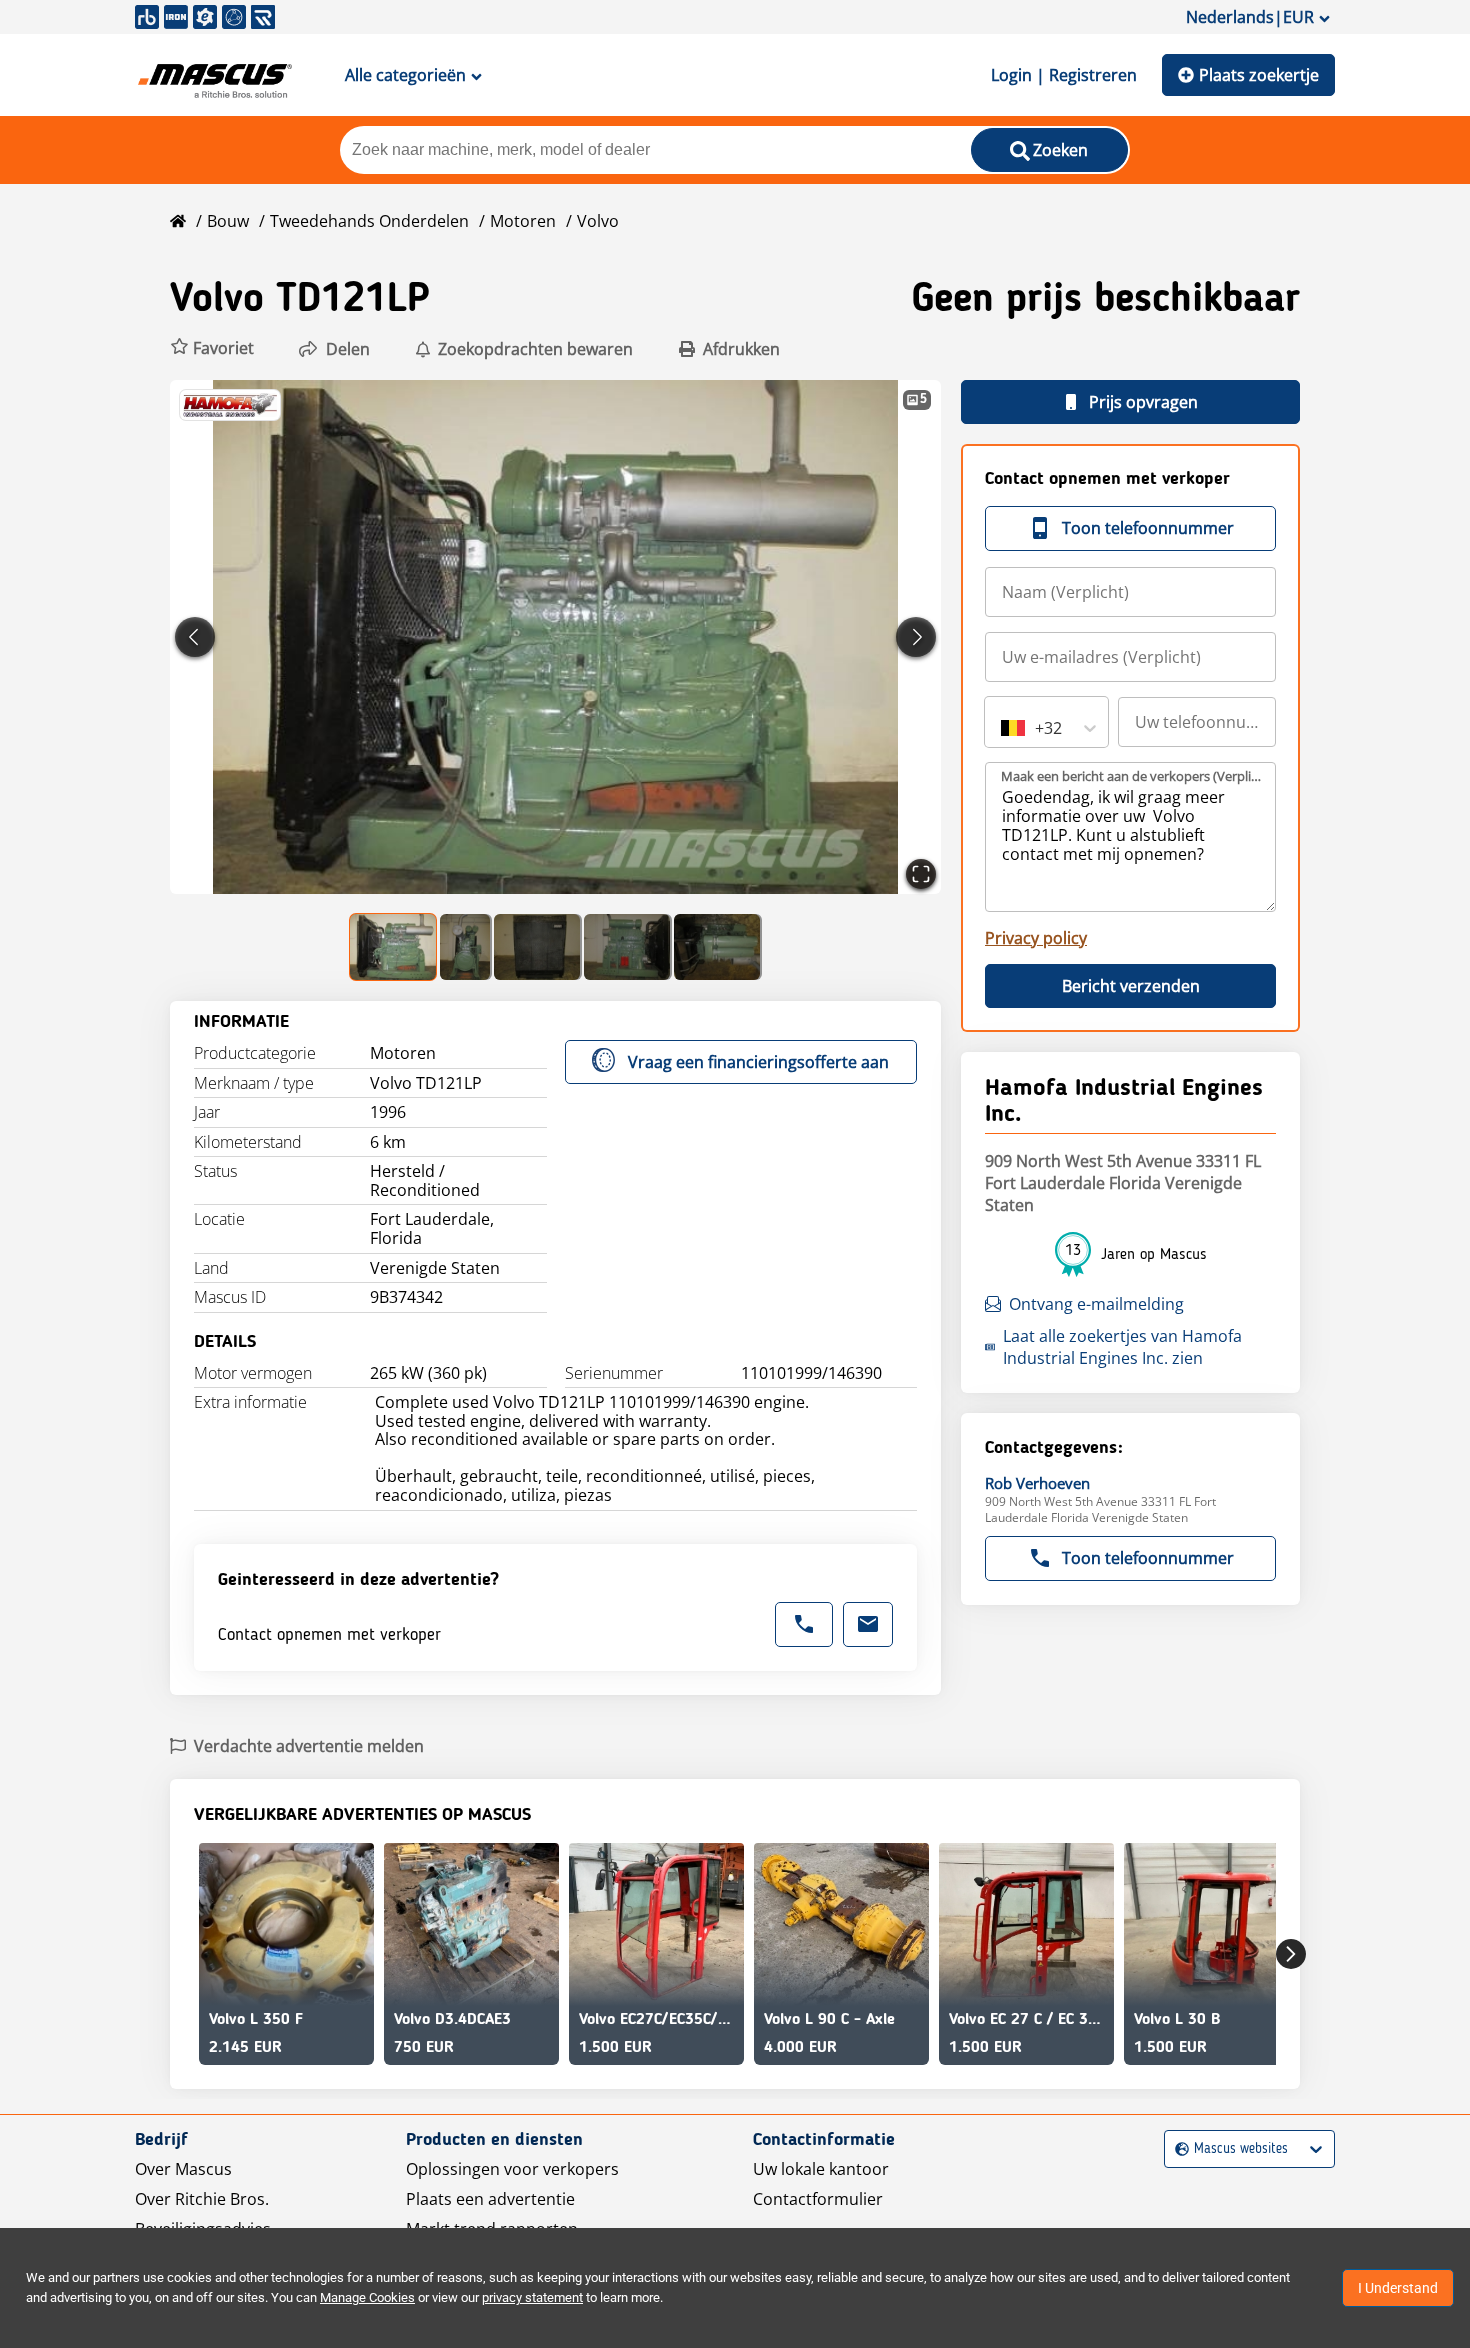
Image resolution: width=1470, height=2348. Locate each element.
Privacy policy (1036, 938)
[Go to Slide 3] (538, 947)
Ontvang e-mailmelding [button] (1096, 1304)
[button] (212, 348)
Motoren (523, 221)
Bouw (228, 221)
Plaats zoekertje (1259, 75)
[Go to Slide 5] (718, 947)
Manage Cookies (367, 2297)
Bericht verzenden (1131, 986)
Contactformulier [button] (818, 2199)
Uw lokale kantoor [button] (821, 2169)
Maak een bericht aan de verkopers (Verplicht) (1131, 776)
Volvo (598, 221)
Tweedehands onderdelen (369, 221)
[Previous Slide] (195, 637)
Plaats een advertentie (490, 2199)
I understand (1398, 2288)
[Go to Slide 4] (628, 947)
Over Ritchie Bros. (202, 2199)
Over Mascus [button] (183, 2169)
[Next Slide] (916, 637)
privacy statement (532, 2297)
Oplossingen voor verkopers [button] (512, 2169)
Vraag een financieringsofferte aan (758, 1062)
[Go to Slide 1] (394, 947)
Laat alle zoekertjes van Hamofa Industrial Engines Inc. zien (1122, 1347)
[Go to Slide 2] (466, 947)
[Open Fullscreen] (921, 874)
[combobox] (1003, 728)
